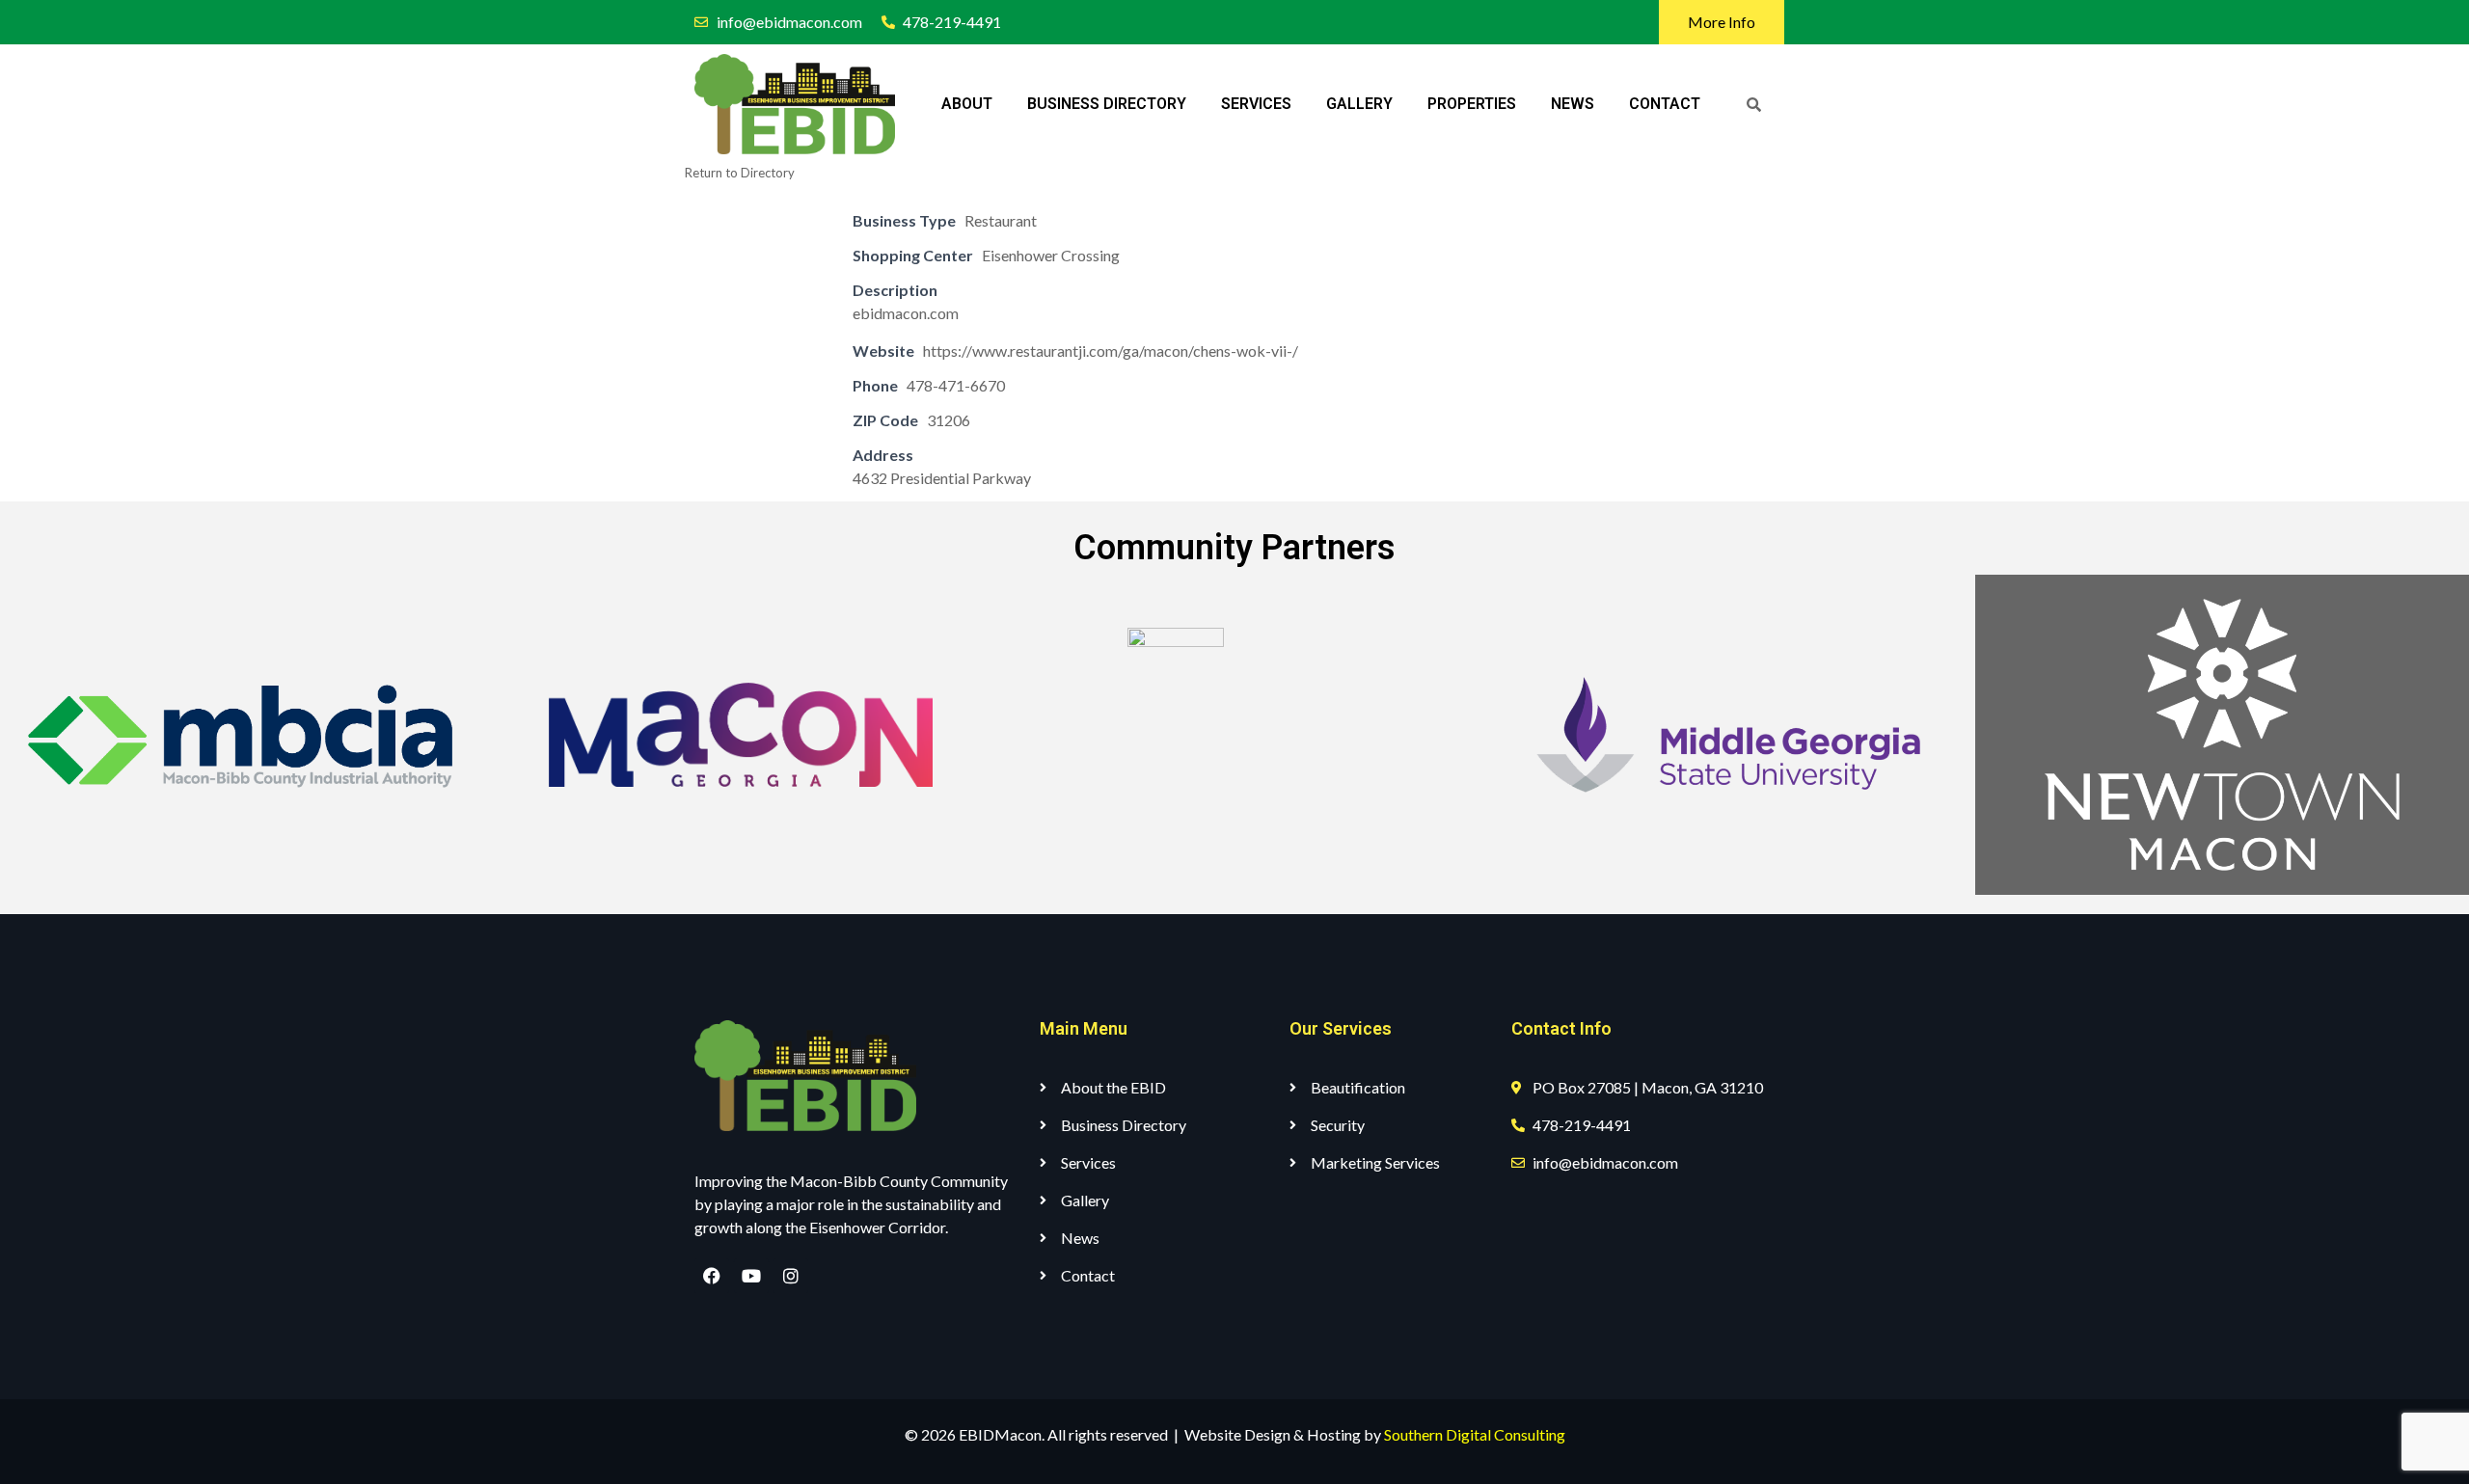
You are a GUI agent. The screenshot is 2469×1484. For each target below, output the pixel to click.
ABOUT (967, 104)
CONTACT (1665, 104)
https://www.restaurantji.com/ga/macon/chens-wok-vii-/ (1111, 351)
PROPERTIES (1472, 104)
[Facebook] (712, 1276)
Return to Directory (740, 173)
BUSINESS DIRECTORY (1107, 104)
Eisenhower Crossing (1051, 255)
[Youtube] (751, 1276)
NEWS (1573, 104)
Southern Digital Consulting (1475, 1434)
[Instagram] (791, 1276)
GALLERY (1359, 104)
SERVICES (1256, 104)
